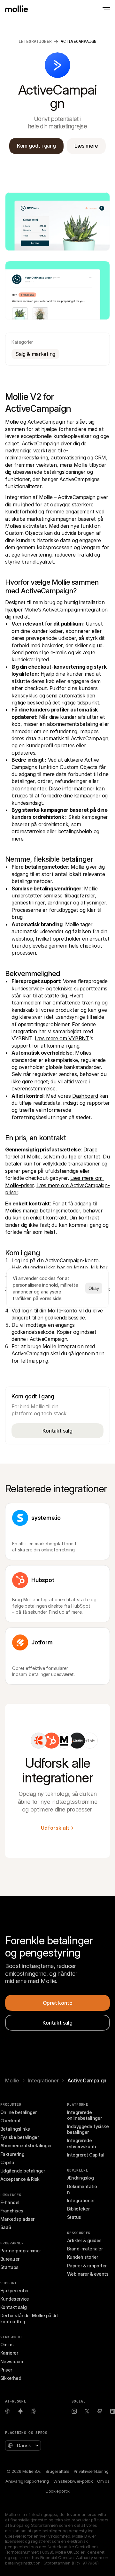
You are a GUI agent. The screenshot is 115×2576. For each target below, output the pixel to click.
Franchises (12, 2211)
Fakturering (12, 2154)
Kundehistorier (82, 2257)
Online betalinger (19, 2112)
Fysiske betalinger (19, 2137)
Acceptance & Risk (20, 2179)
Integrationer (35, 41)
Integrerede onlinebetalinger (84, 2115)
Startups (9, 2267)
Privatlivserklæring (91, 2471)
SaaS (6, 2227)
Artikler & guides (84, 2240)
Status (74, 2217)
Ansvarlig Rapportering (27, 2481)
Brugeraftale (57, 2471)
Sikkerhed (11, 2378)
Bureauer (10, 2259)
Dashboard (85, 1096)
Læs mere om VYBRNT (62, 1038)
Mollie (12, 2080)
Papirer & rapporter (87, 2266)
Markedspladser (17, 2219)
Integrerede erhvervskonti (81, 2143)
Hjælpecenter (15, 2291)
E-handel (10, 2202)
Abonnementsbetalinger (26, 2145)
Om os (7, 2345)
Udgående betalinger (23, 2171)
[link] (39, 1741)
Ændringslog (80, 2178)
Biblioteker (78, 2209)
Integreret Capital (86, 2155)
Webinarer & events (88, 2274)
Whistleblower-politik (73, 2481)
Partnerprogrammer (21, 2251)
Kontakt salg (14, 2307)
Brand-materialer (85, 2249)
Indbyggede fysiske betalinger (88, 2129)
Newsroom (12, 2361)
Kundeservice (15, 2299)
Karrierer (9, 2353)
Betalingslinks (15, 2129)
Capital (8, 2162)
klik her (99, 1267)
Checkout (11, 2121)
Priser (6, 2370)
